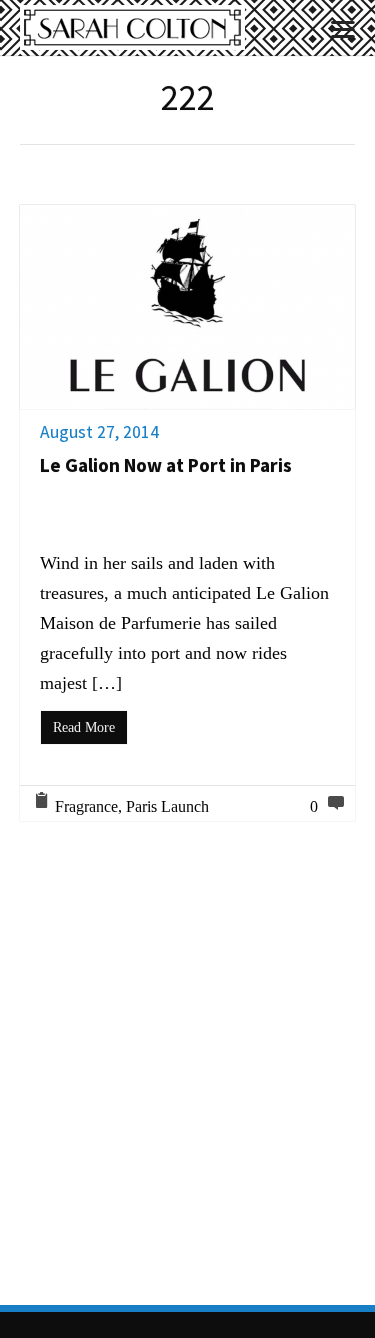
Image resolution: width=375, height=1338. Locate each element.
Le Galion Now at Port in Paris (166, 465)
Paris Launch (167, 806)
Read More (84, 727)
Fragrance (86, 806)
